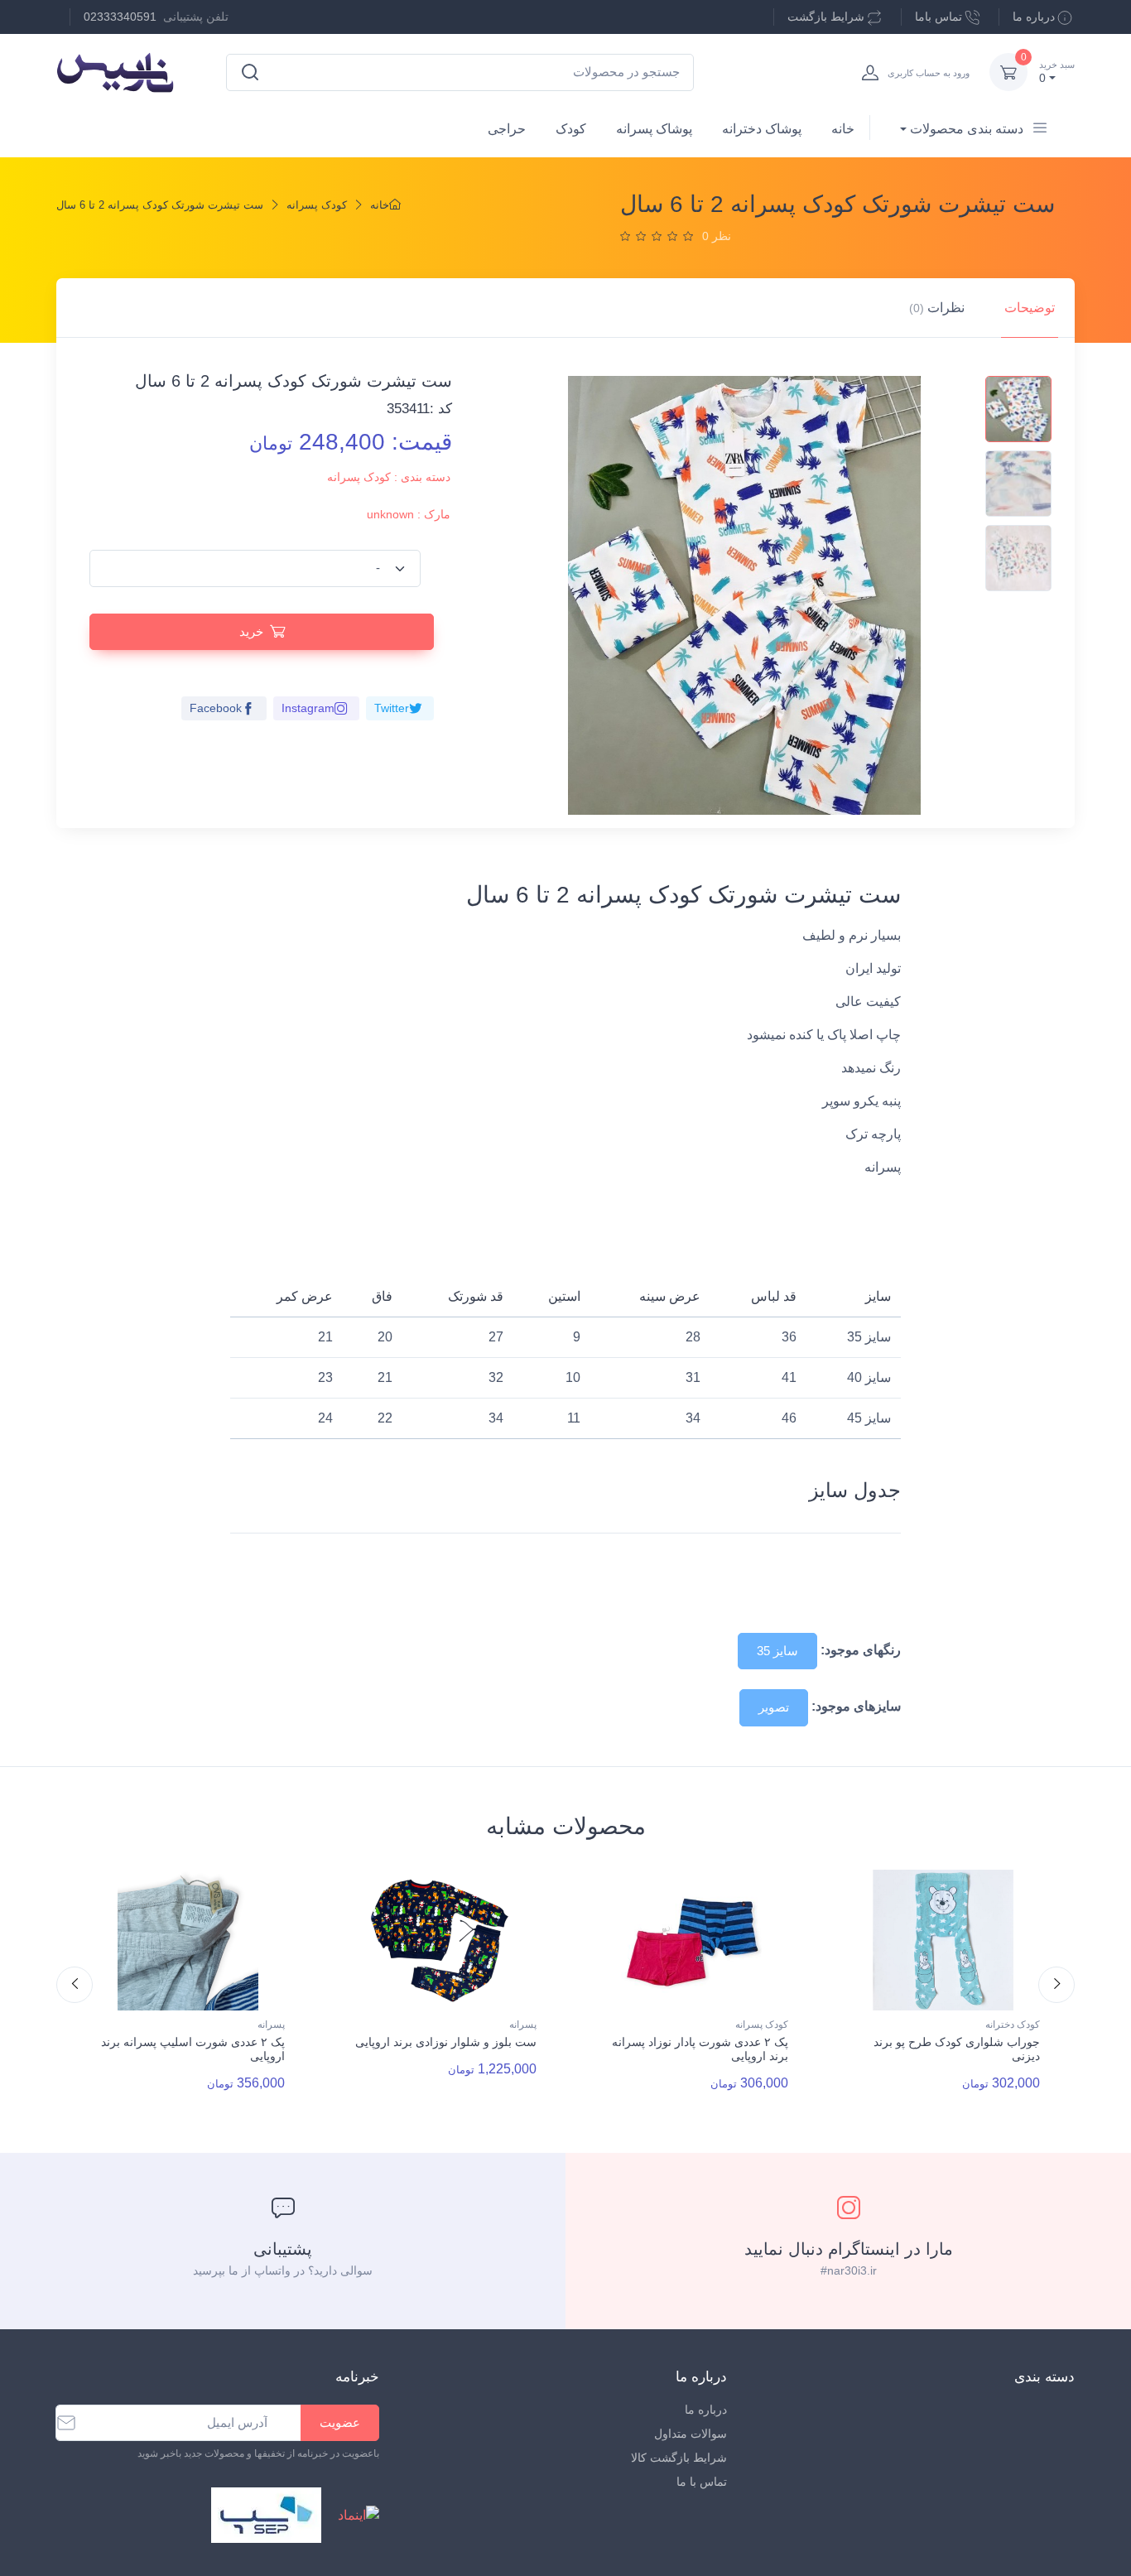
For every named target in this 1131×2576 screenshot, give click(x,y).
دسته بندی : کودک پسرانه (389, 477)
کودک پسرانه (317, 205)
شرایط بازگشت (826, 17)
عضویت (340, 2422)
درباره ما (1034, 17)
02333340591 (120, 17)
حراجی (507, 129)
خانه (843, 129)
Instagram (308, 708)
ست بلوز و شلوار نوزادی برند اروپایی (446, 2042)
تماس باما (938, 17)
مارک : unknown (409, 514)
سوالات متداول (691, 2434)
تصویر (774, 1707)
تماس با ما (702, 2482)
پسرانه (271, 2025)
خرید (251, 631)
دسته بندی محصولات (967, 129)
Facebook (216, 708)
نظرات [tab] (937, 308)
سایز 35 (777, 1651)
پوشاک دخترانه (762, 129)
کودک (571, 129)
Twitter (392, 708)
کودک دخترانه (1013, 2025)
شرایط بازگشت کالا (679, 2458)
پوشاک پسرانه (654, 129)
